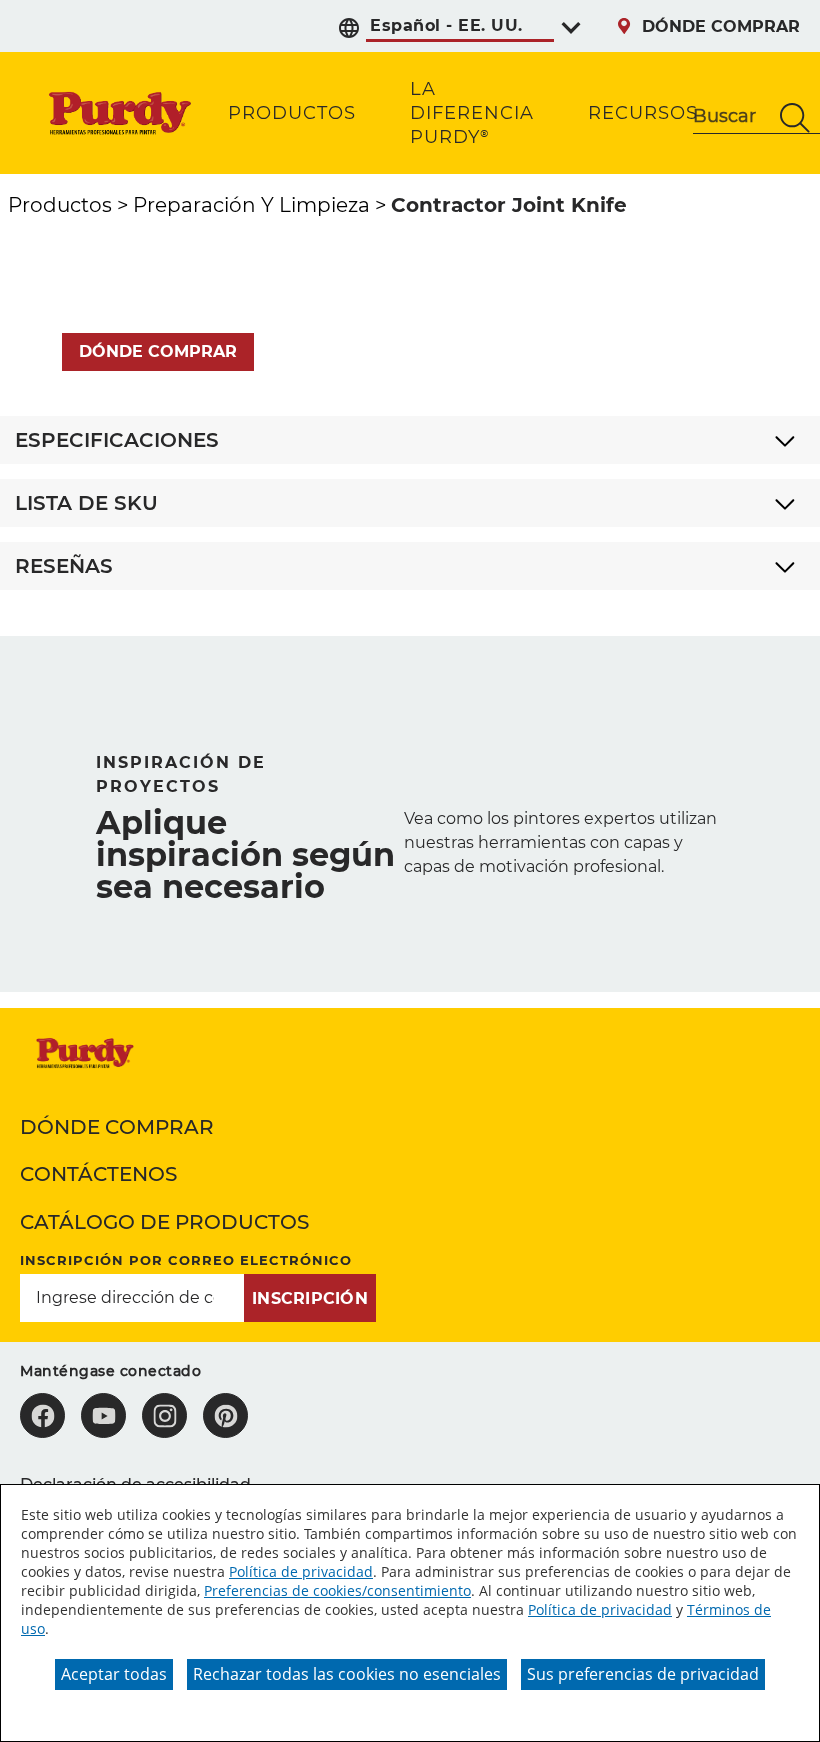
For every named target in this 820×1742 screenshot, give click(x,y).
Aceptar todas (114, 1674)
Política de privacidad (301, 1571)
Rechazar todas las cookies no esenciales (347, 1674)
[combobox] (731, 118)
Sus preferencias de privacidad (643, 1674)
